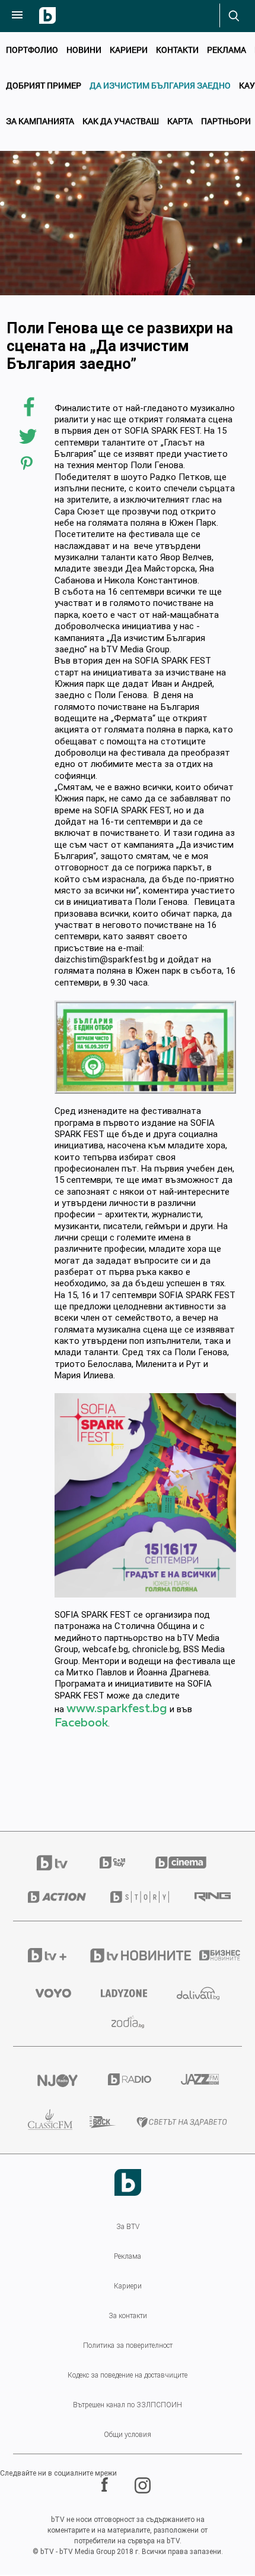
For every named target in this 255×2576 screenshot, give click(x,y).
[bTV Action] (54, 1897)
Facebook (81, 1723)
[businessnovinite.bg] (213, 1955)
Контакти (177, 50)
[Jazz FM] (200, 2079)
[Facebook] (106, 2485)
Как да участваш (121, 121)
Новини (84, 50)
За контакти (128, 2316)
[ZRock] (98, 2122)
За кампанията (40, 121)
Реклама (227, 50)
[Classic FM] (44, 2122)
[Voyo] (53, 1993)
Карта (180, 121)
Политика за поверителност (128, 2345)
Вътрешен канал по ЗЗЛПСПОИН (128, 2405)
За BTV (128, 2227)
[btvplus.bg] (43, 1955)
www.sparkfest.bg (117, 1709)
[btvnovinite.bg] (129, 1955)
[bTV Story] (137, 1897)
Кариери (129, 50)
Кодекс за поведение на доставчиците (128, 2375)
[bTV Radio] (130, 2079)
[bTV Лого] (128, 2182)
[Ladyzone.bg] (124, 1993)
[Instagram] (144, 2485)
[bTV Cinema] (181, 1862)
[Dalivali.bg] (198, 1993)
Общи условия (128, 2435)
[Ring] (211, 1897)
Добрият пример (44, 85)
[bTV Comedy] (112, 1862)
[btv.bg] (59, 1863)
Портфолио (32, 50)
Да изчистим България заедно (160, 85)
